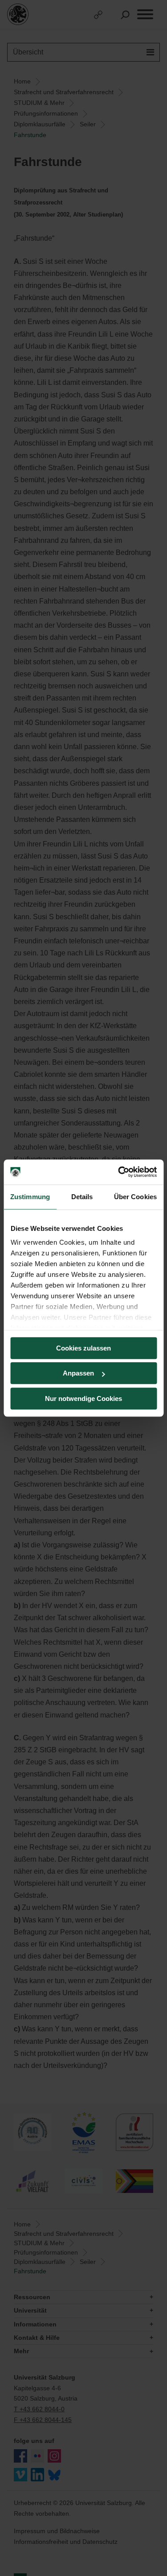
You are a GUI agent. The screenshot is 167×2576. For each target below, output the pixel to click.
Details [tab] (82, 1197)
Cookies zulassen (83, 1348)
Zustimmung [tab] (30, 1197)
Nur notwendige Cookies (83, 1398)
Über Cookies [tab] (135, 1197)
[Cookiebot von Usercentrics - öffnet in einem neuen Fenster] (119, 1172)
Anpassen (78, 1373)
